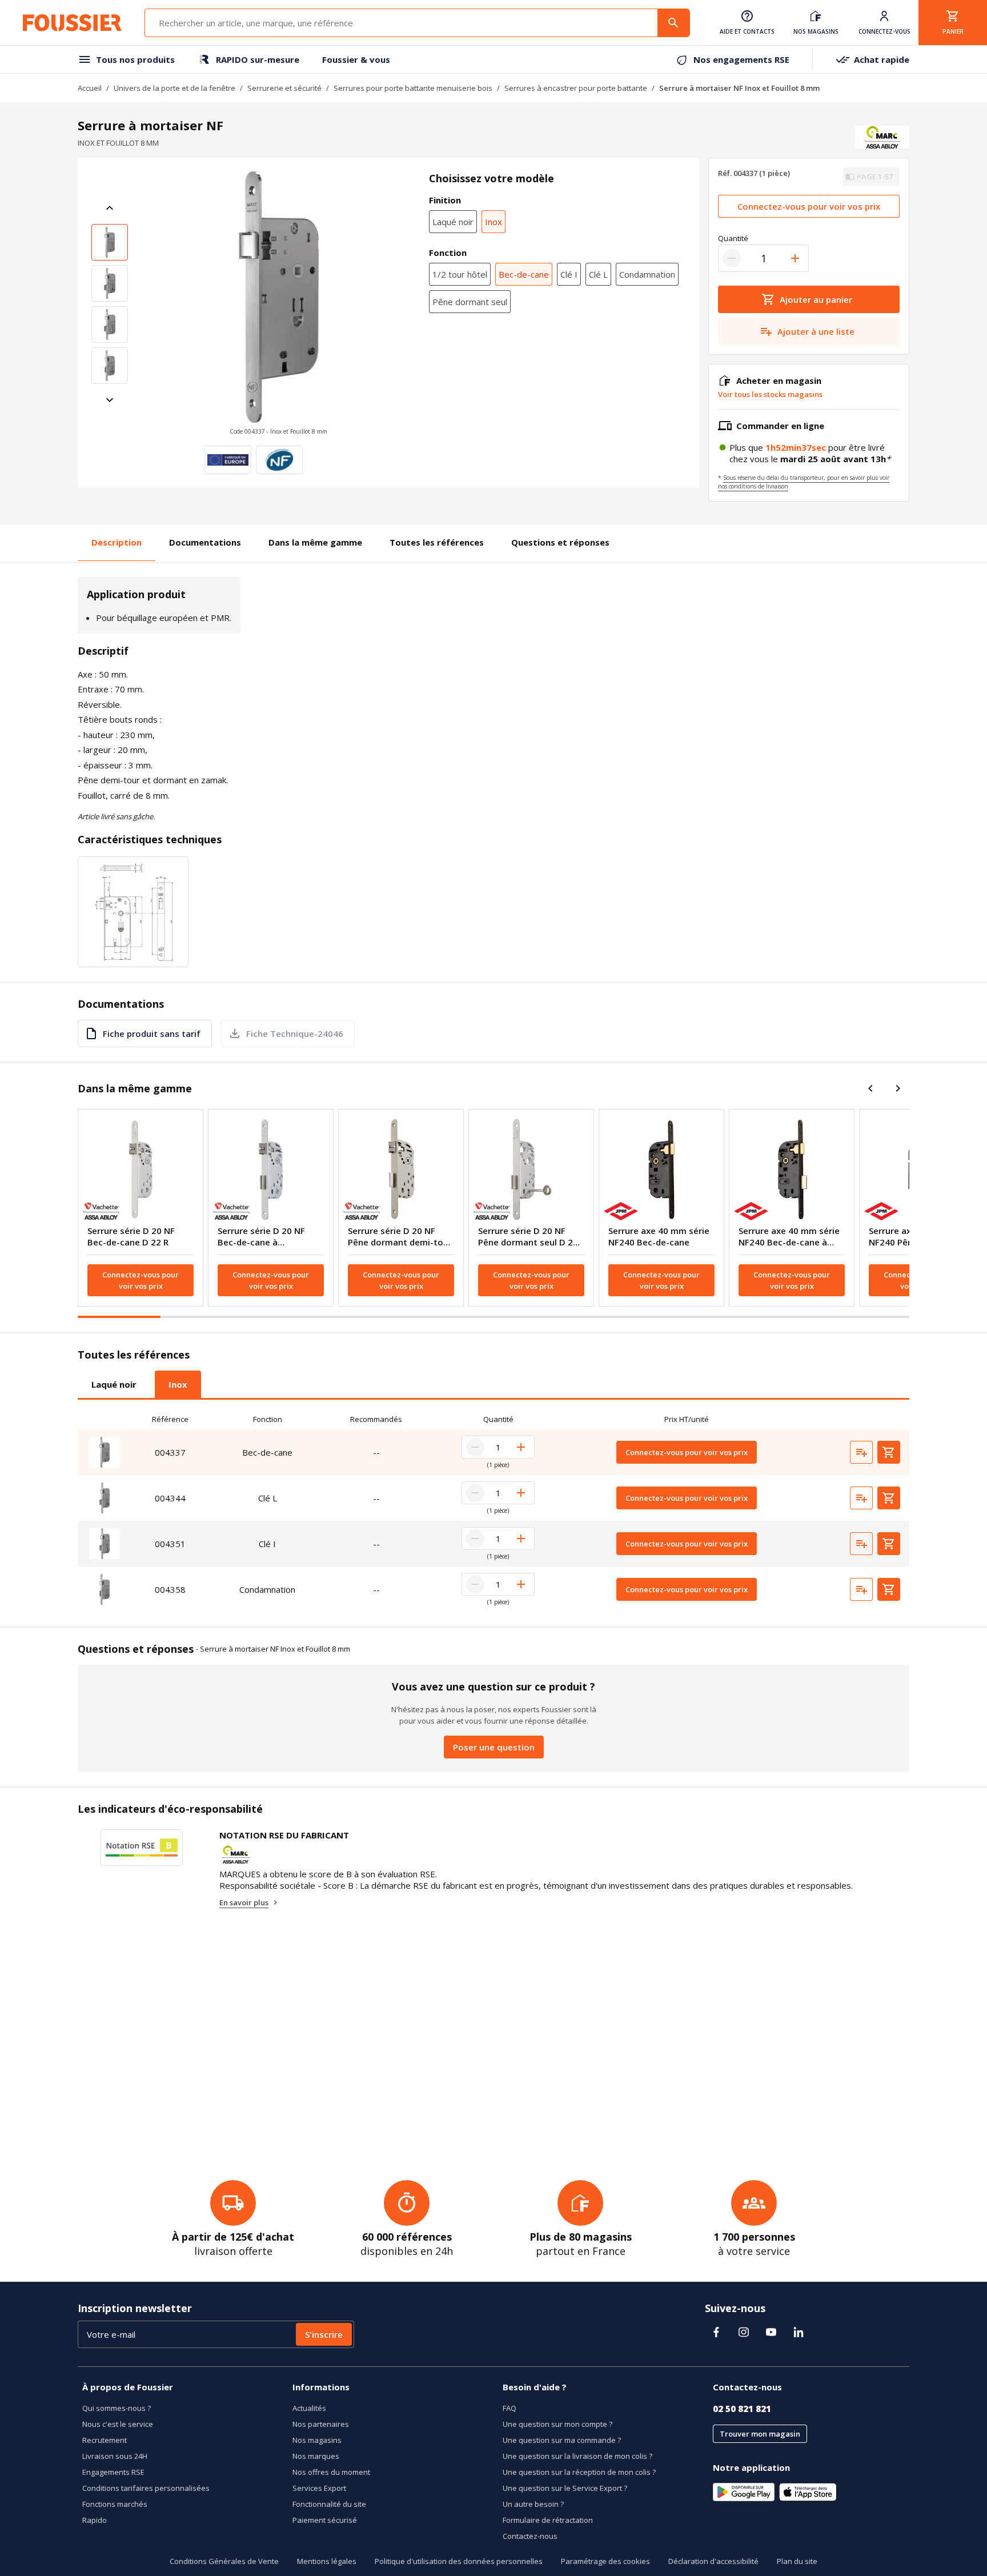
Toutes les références (437, 542)
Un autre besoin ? (533, 2504)
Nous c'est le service (118, 2424)
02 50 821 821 (742, 2409)
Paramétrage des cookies (605, 2561)
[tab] (114, 1384)
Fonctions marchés (115, 2504)
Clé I (569, 274)
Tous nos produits (135, 59)
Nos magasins (317, 2440)
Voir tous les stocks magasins (770, 394)
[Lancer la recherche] (673, 23)
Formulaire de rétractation (548, 2520)
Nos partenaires (321, 2424)
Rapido (95, 2520)
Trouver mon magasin (760, 2434)
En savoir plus (244, 1902)
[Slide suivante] (110, 400)
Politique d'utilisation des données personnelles (459, 2561)
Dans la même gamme (315, 542)
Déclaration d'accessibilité (713, 2561)
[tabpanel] (493, 1511)
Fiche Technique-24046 (295, 1033)
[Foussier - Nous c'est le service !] (72, 23)
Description (117, 542)
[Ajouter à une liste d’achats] (861, 1452)
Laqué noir (453, 222)
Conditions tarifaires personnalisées (146, 2488)
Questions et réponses (560, 542)
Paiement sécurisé (325, 2520)
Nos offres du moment (331, 2472)
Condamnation (647, 274)
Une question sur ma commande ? (562, 2440)
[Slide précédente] (110, 208)
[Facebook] (716, 2332)
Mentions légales (327, 2561)
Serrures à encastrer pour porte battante (576, 88)
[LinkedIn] (799, 2332)
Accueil (90, 88)
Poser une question (494, 1747)
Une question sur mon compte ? (557, 2424)
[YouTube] (771, 2332)
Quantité (733, 238)
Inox (493, 222)
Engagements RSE (113, 2472)
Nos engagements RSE (741, 59)
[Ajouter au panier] (889, 1452)
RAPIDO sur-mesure (258, 59)
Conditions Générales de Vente (224, 2561)
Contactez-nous (530, 2536)
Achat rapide (882, 59)
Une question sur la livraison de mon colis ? (577, 2456)
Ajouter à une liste (816, 331)
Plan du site (797, 2561)
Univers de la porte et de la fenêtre (174, 88)
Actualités (309, 2408)
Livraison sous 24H (115, 2456)
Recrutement (105, 2440)
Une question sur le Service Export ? (565, 2488)
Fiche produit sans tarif (152, 1033)
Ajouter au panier (816, 299)
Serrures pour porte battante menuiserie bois (413, 88)
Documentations (205, 542)
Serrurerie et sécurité (284, 88)
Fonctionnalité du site (329, 2504)
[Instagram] (744, 2332)
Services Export (319, 2488)
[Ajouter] (795, 258)
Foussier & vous (356, 59)
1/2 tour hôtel (460, 274)
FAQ (509, 2408)
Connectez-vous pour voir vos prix (809, 206)
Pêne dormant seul (470, 302)
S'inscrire (324, 2334)
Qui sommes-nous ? (117, 2408)
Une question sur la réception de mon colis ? (579, 2472)
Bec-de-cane (524, 274)
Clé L (598, 274)
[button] (278, 304)
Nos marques (316, 2456)
